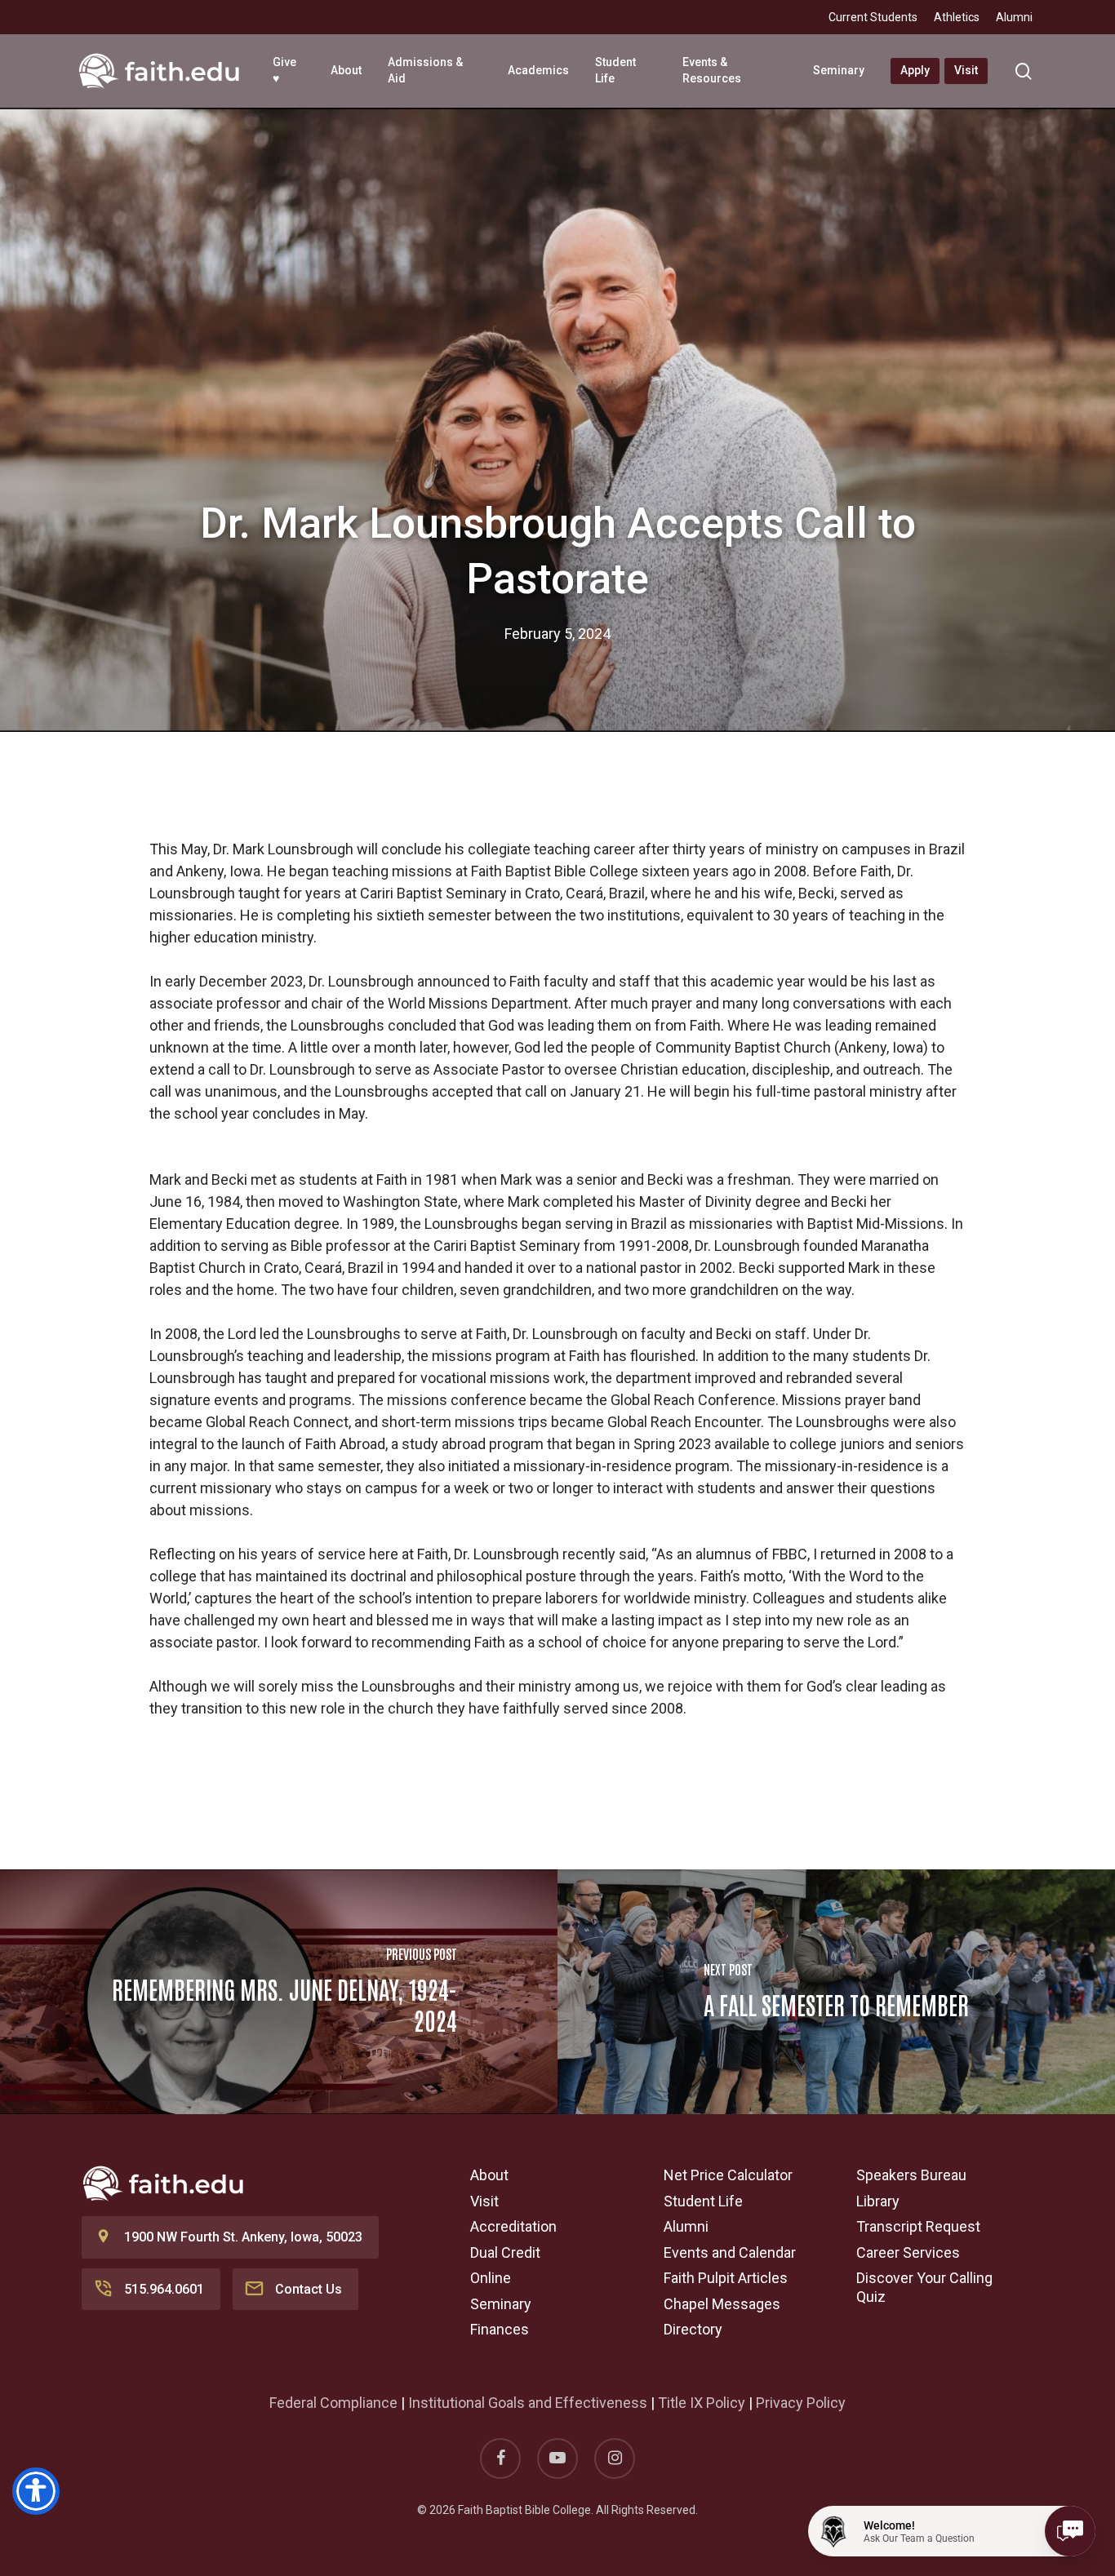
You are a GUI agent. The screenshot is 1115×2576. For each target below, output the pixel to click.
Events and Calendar (730, 2252)
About (489, 2175)
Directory (693, 2329)
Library (878, 2201)
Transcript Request (918, 2226)
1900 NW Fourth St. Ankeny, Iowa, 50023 (243, 2237)
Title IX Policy (702, 2403)
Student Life (703, 2201)
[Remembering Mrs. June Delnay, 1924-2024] (279, 1992)
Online (491, 2278)
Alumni (686, 2226)
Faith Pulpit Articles (726, 2278)
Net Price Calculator (728, 2175)
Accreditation (513, 2226)
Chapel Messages (722, 2304)
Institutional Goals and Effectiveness (528, 2403)
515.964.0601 (164, 2289)
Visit (484, 2201)
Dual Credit (505, 2252)
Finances (500, 2329)
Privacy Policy (801, 2403)
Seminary (501, 2304)
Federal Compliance (333, 2403)
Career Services (908, 2252)
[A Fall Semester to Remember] (836, 1992)
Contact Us (309, 2289)
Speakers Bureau (911, 2175)
